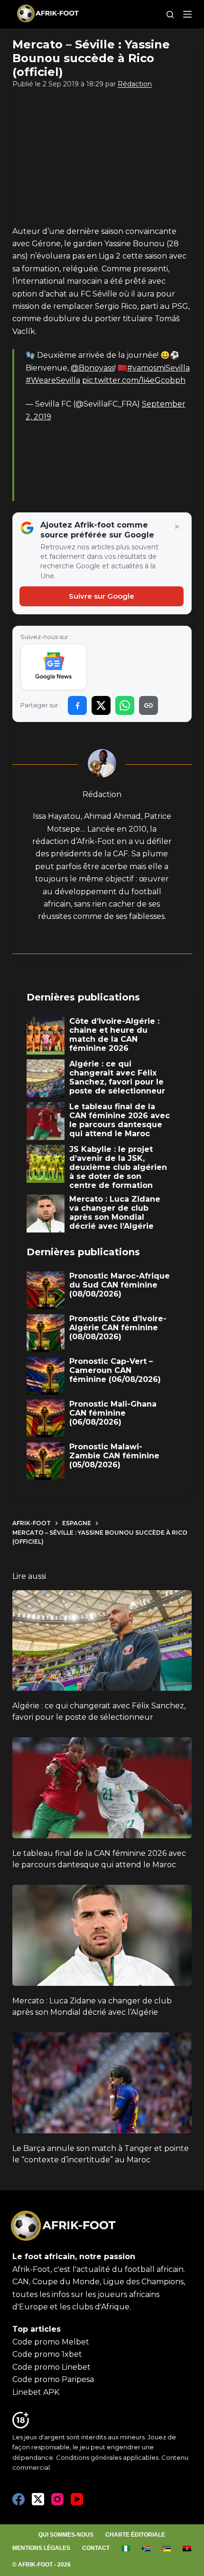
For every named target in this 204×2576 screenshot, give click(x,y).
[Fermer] (177, 527)
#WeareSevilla (53, 380)
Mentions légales (41, 2548)
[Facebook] (19, 2499)
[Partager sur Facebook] (77, 705)
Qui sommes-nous (66, 2535)
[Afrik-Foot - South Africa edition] (146, 2548)
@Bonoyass (93, 368)
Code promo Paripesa (53, 2379)
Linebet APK (36, 2392)
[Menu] (187, 14)
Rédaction (135, 84)
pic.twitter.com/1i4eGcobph (134, 380)
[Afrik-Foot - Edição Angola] (187, 2548)
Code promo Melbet (51, 2342)
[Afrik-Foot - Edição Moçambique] (167, 2548)
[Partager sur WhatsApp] (125, 705)
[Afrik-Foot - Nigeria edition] (126, 2548)
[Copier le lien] (148, 705)
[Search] (170, 14)
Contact (96, 2548)
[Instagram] (57, 2499)
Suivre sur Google (102, 596)
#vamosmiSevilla (158, 368)
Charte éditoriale (135, 2535)
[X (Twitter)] (38, 2499)
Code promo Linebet (51, 2367)
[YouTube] (77, 2499)
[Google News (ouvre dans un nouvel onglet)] (54, 667)
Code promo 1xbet (47, 2354)
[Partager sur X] (101, 705)
